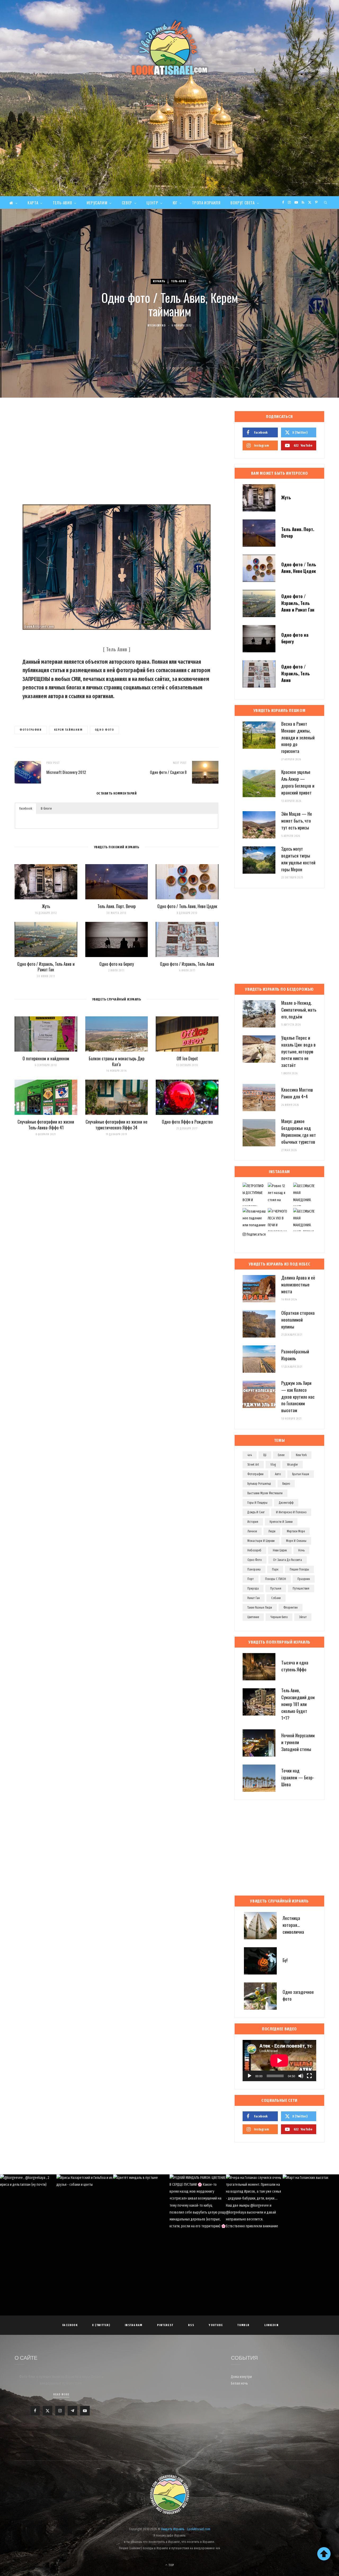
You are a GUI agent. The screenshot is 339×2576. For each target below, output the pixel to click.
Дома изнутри (241, 2377)
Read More (61, 2395)
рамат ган (254, 1598)
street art (253, 1465)
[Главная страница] (13, 203)
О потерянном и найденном (46, 1058)
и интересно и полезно (291, 1512)
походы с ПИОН (276, 1579)
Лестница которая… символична (293, 1925)
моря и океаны (296, 1541)
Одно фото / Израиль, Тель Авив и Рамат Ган (46, 967)
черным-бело (279, 1617)
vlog (273, 1465)
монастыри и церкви (261, 1541)
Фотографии (31, 730)
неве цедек (280, 1550)
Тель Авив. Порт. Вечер (117, 906)
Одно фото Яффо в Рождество (187, 1122)
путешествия (301, 1588)
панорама (254, 1569)
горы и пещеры (257, 1503)
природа (253, 1588)
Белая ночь (239, 2383)
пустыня (276, 1588)
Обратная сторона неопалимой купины (298, 1320)
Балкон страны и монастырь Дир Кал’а (117, 1061)
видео (286, 1484)
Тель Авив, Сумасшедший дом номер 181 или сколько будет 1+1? (298, 1704)
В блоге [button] (46, 808)
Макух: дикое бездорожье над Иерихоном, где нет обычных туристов (299, 1131)
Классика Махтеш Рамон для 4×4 (297, 1093)
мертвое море (296, 1531)
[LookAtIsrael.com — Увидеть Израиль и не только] (169, 48)
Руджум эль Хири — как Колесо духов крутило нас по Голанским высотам (298, 1397)
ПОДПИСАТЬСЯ (172, 2210)
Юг (175, 203)
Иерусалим (97, 203)
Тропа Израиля (206, 203)
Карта (33, 203)
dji (265, 1455)
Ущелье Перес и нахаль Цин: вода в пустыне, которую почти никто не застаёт (298, 1051)
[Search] (326, 203)
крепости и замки (281, 1522)
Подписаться (256, 1234)
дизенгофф (286, 1503)
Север (127, 203)
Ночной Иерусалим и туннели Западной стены (298, 1742)
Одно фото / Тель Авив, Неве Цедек (187, 906)
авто (278, 1474)
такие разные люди (260, 1608)
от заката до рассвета (287, 1560)
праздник (304, 1579)
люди (272, 1531)
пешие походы (299, 1569)
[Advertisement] (169, 156)
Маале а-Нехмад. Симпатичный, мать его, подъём (299, 1010)
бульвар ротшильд (259, 1484)
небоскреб (254, 1550)
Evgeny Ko (159, 326)
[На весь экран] (309, 2076)
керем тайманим (68, 730)
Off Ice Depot (187, 1058)
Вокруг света (242, 203)
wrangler (293, 1465)
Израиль (159, 281)
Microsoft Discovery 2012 (66, 772)
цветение (253, 1617)
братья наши (301, 1474)
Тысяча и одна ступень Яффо (295, 1666)
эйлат (303, 1617)
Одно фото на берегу (117, 964)
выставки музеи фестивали (265, 1493)
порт (251, 1579)
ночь (301, 1550)
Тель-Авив (62, 203)
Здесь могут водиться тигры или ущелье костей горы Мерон (298, 859)
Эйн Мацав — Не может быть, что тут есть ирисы (297, 821)
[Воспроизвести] (249, 2076)
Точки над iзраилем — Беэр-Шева (298, 1777)
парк (275, 1569)
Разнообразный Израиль (295, 1355)
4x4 (250, 1455)
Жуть (46, 906)
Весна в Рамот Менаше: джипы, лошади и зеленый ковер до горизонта (298, 737)
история (253, 1522)
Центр (152, 203)
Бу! (285, 1960)
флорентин (291, 1608)
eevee (281, 1455)
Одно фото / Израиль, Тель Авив (187, 964)
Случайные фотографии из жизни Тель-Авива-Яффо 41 (46, 1125)
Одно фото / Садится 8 (168, 772)
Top (171, 2565)
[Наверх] (324, 2554)
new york (301, 1455)
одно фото (104, 730)
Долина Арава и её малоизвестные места (298, 1284)
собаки (276, 1598)
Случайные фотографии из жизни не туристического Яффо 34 (116, 1125)
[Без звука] (301, 2076)
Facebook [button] (26, 808)
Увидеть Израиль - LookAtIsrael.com (186, 2529)
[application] (279, 2061)
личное (252, 1531)
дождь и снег (256, 1512)
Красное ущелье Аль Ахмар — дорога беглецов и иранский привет (298, 782)
